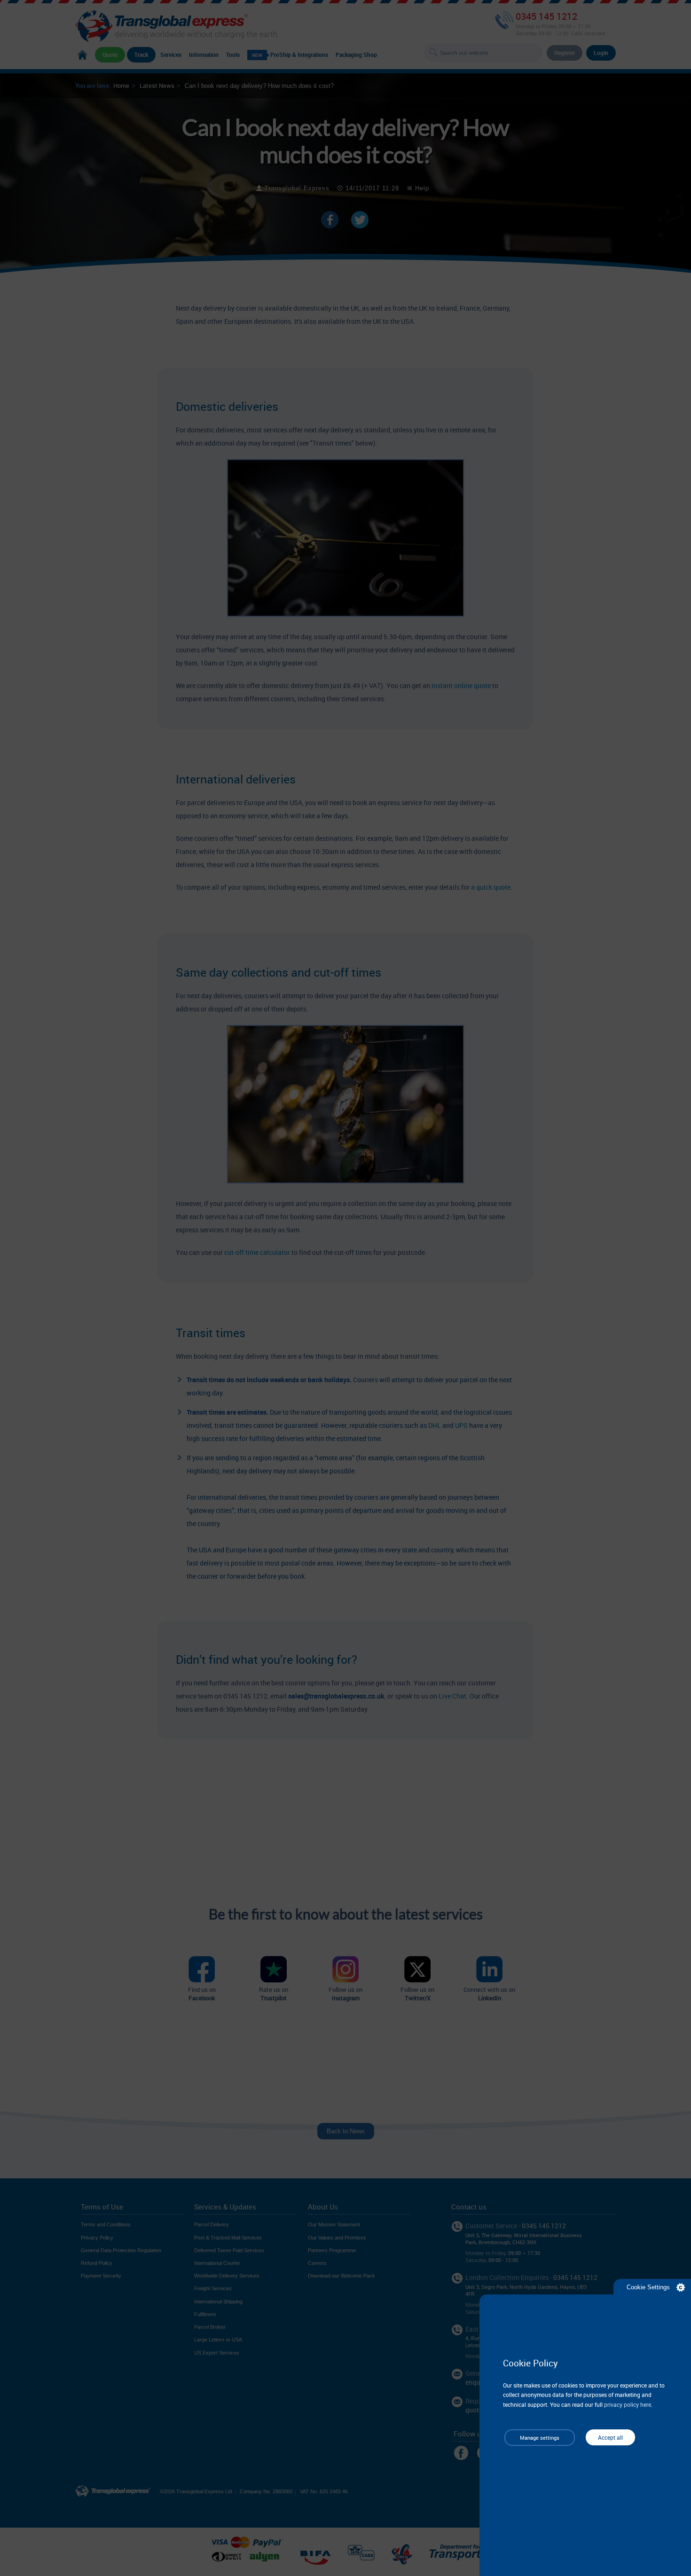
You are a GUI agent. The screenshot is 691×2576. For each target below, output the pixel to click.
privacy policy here (628, 2404)
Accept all (610, 2437)
